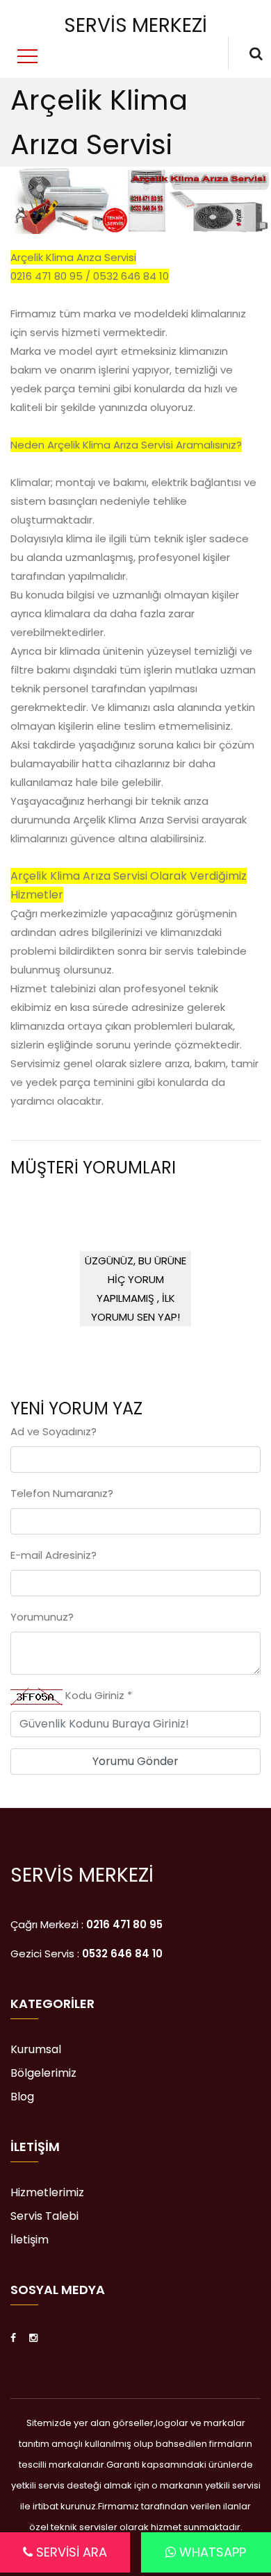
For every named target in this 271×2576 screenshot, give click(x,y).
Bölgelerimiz (43, 2073)
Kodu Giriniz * (97, 1695)
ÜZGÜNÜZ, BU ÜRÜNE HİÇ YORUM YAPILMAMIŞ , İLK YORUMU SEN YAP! (135, 1289)
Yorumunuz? (42, 1617)
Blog (22, 2097)
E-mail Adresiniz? (54, 1555)
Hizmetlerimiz (47, 2193)
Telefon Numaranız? (62, 1493)
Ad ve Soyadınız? (54, 1431)
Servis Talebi (44, 2216)
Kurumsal (36, 2050)
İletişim (30, 2240)
